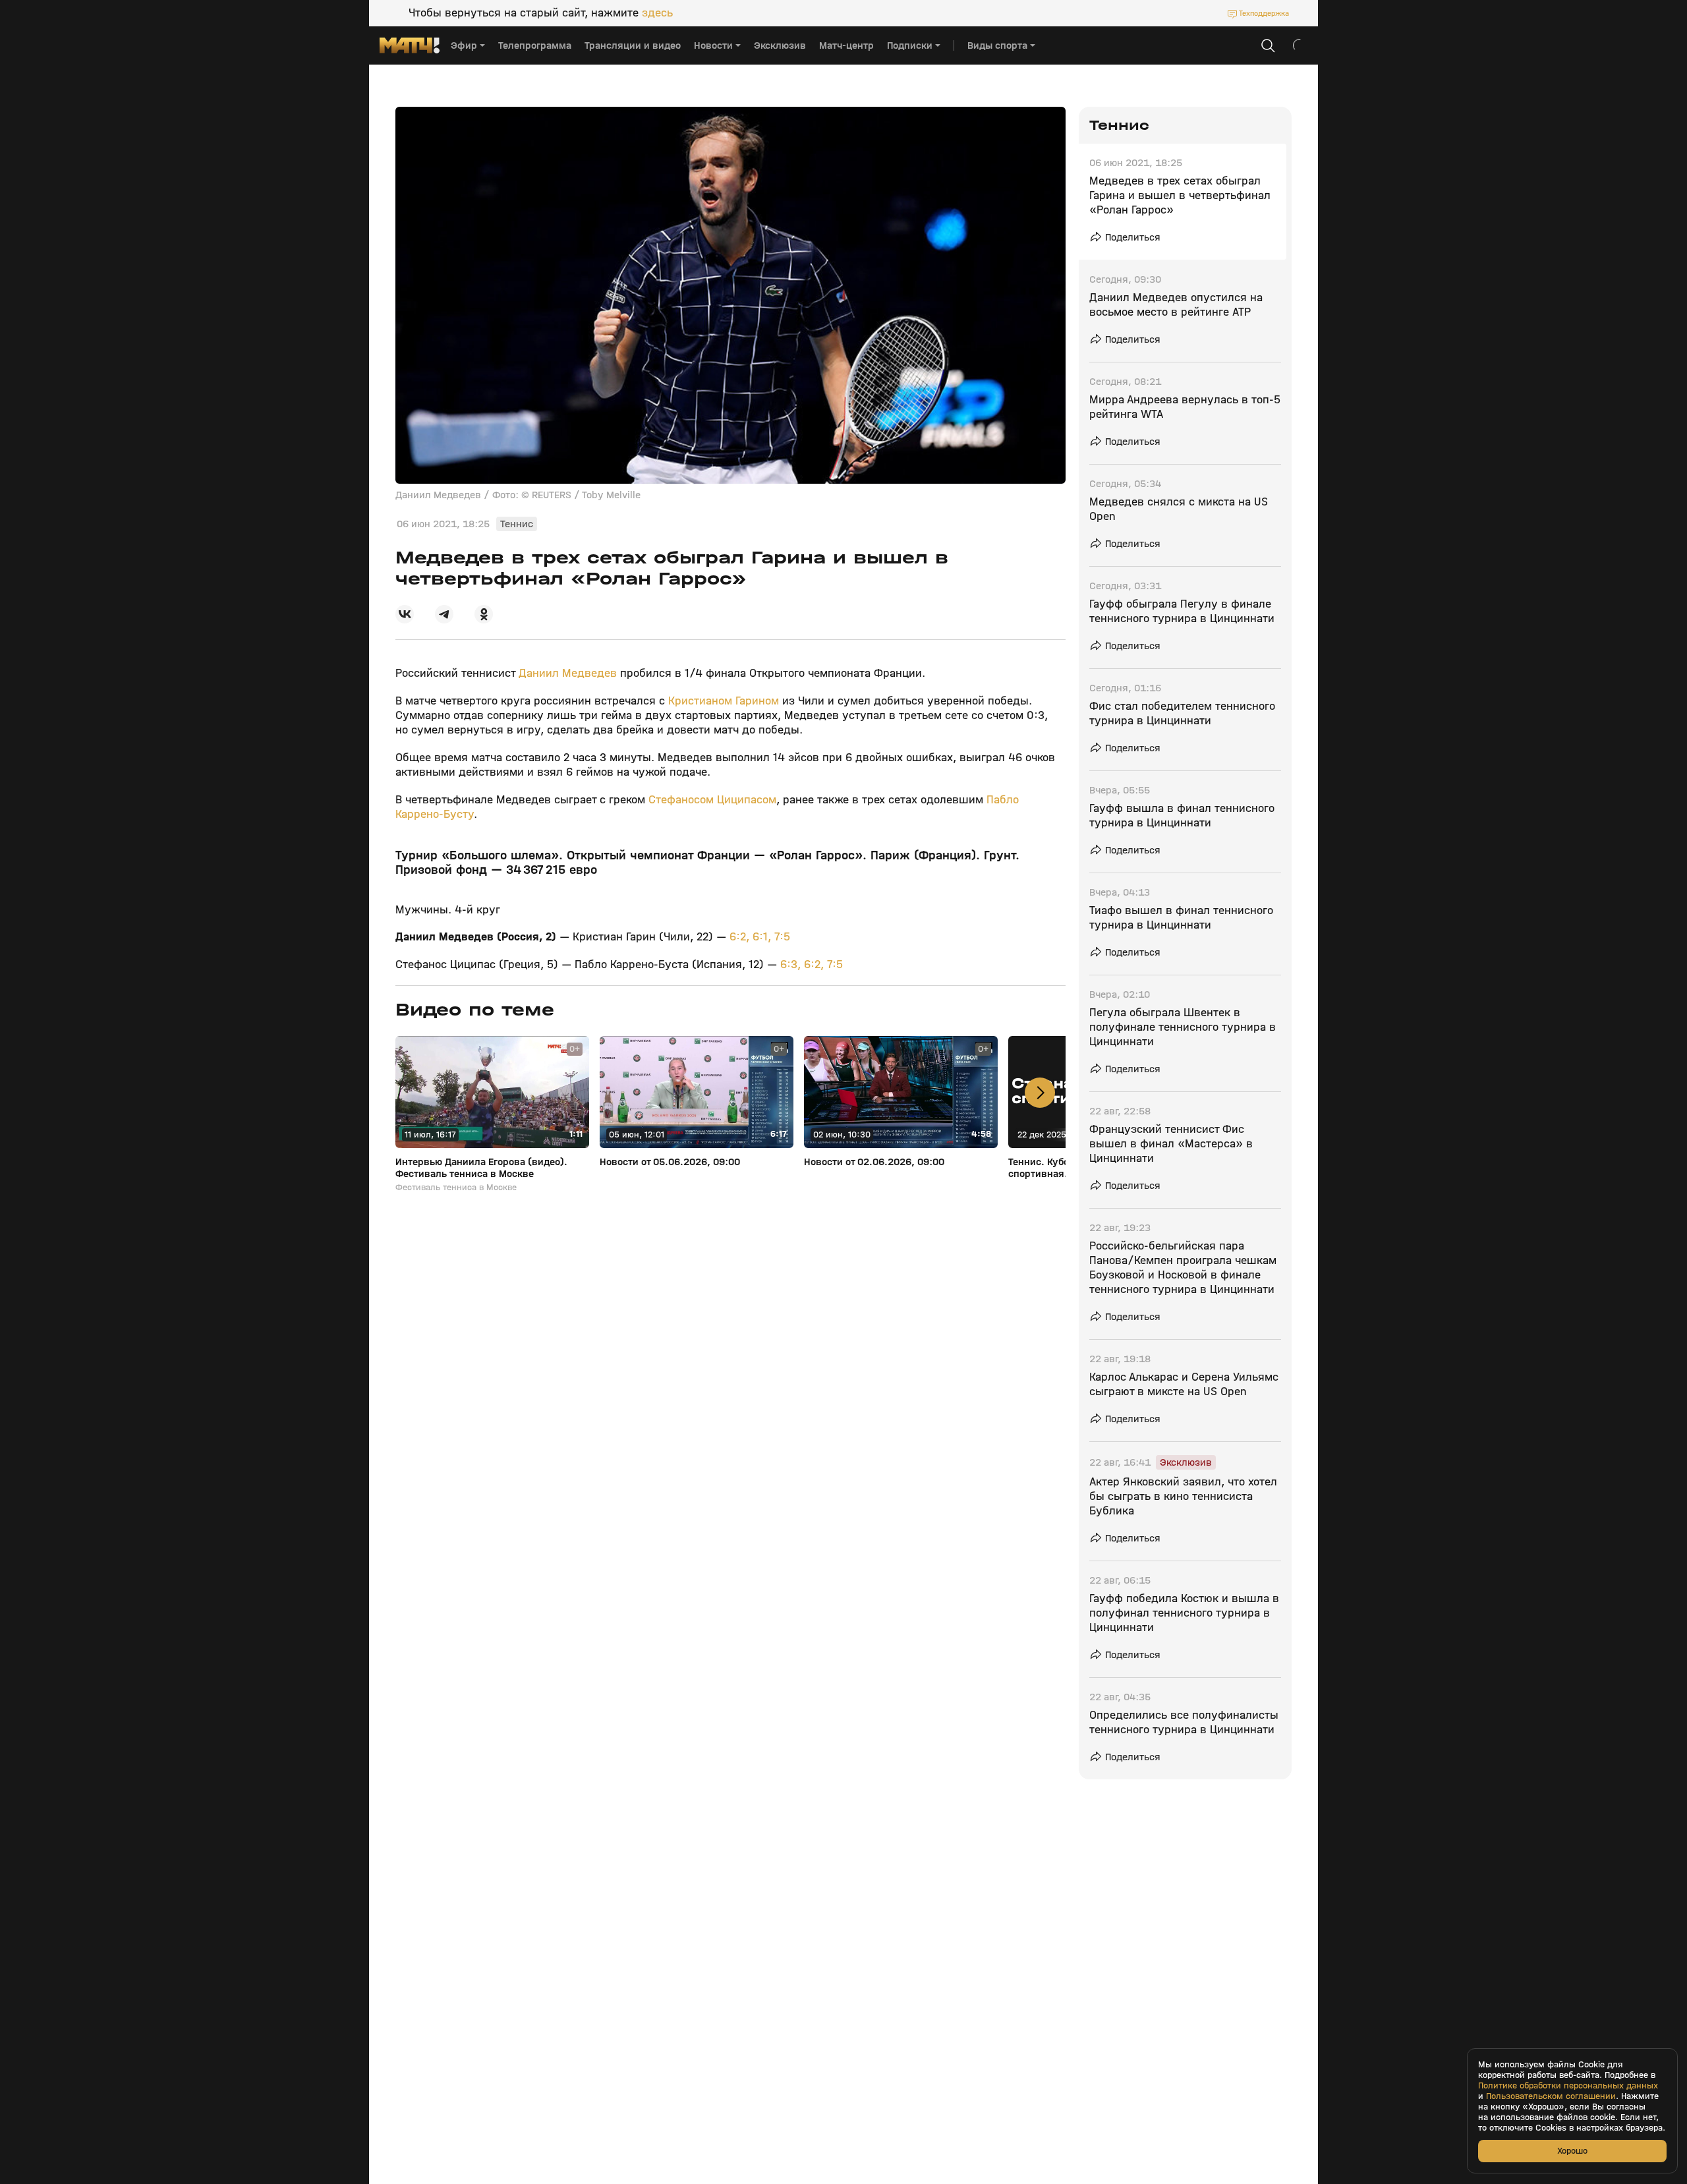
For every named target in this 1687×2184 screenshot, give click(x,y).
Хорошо (1572, 2151)
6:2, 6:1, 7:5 (760, 937)
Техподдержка (1264, 13)
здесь (657, 13)
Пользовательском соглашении (1551, 2096)
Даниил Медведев (568, 673)
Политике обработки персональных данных (1568, 2086)
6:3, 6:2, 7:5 (812, 964)
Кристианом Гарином (724, 701)
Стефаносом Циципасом (712, 800)
